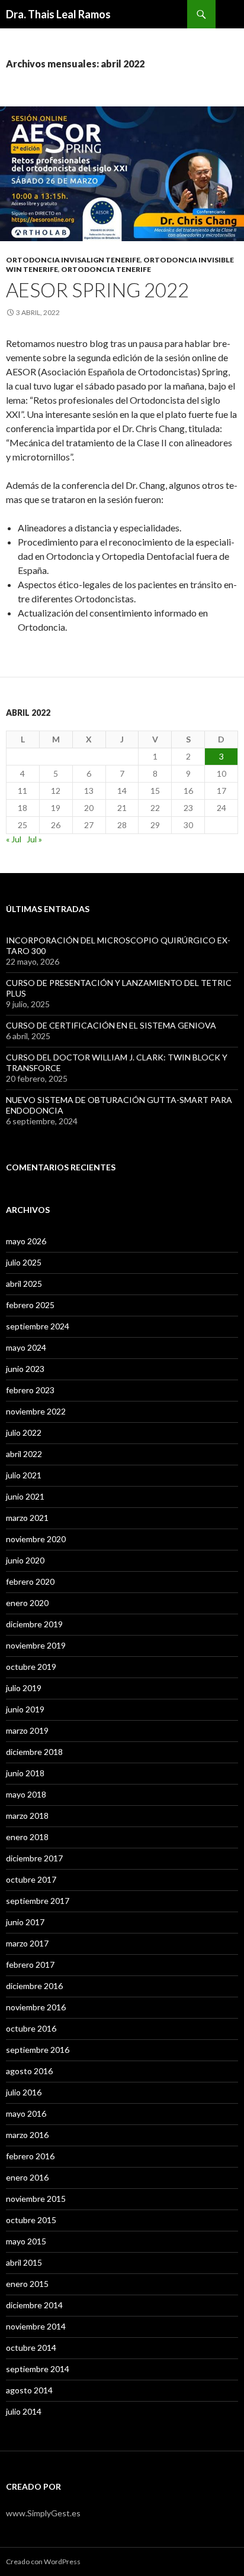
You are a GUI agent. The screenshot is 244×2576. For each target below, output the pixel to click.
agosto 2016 (29, 2071)
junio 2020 (25, 1560)
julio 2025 (24, 1262)
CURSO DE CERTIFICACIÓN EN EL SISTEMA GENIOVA (111, 1025)
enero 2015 (27, 2284)
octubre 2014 (31, 2348)
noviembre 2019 (36, 1645)
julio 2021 (24, 1475)
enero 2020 (27, 1603)
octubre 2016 (31, 2028)
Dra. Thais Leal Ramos (58, 14)
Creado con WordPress (43, 2562)
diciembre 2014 (34, 2305)
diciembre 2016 (34, 1986)
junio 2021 (25, 1496)
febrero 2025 (30, 1305)
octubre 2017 (31, 1879)
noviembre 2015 (36, 2199)
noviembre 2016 (36, 2007)
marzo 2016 (27, 2135)
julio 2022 (24, 1433)
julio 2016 (24, 2092)
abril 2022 (24, 1454)
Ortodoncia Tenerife (106, 269)
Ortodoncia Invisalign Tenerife (73, 260)
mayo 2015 (26, 2241)
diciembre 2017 (34, 1858)
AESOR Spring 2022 (97, 290)
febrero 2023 (30, 1390)
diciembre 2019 (34, 1624)
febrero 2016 (30, 2156)
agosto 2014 (29, 2390)
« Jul (14, 839)
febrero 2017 (30, 1965)
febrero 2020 (30, 1581)
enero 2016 (27, 2177)
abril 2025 (24, 1284)
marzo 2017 (27, 1943)
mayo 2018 (26, 1794)
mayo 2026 (26, 1241)
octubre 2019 (31, 1667)
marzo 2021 (27, 1518)
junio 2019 (25, 1709)
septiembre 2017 (38, 1901)
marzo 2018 (27, 1816)
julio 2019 (24, 1688)
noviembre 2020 (36, 1539)
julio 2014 (24, 2411)
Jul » (34, 839)
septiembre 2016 (38, 2050)
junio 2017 (25, 1922)
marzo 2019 (27, 1730)
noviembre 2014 (36, 2326)
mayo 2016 (26, 2113)
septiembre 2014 (38, 2369)
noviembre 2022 (36, 1411)
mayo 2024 (26, 1347)
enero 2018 (27, 1837)
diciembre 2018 (34, 1752)
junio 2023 (25, 1369)
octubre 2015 (31, 2220)
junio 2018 (25, 1773)
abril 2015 (24, 2262)
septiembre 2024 (38, 1326)
